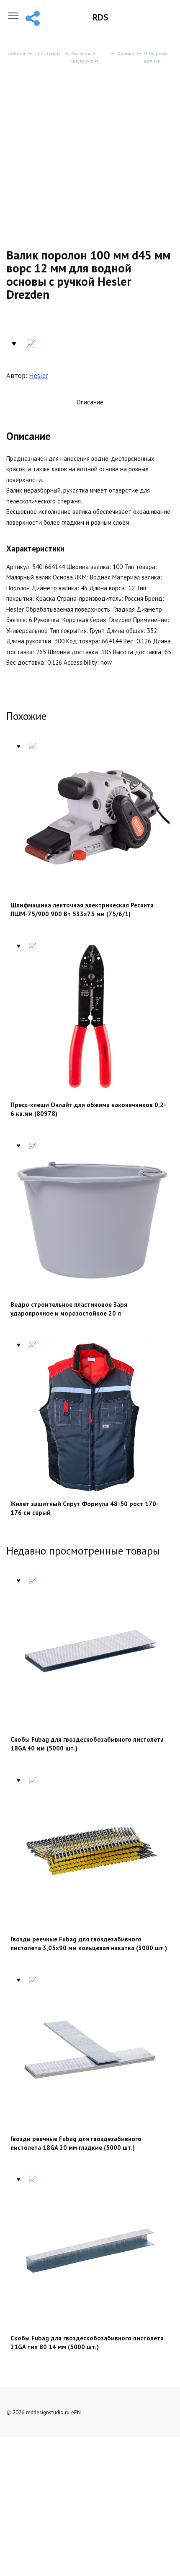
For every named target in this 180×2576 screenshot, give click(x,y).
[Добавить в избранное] (14, 342)
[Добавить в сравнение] (31, 342)
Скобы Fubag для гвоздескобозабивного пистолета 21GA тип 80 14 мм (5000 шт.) (87, 2342)
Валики (126, 53)
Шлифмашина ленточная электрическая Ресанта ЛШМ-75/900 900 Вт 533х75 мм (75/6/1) (82, 909)
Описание (90, 402)
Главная (16, 53)
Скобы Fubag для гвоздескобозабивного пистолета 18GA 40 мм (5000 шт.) (87, 1744)
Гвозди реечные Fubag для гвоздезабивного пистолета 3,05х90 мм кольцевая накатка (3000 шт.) (89, 1943)
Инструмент (48, 53)
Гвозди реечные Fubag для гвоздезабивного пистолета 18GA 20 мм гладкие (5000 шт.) (76, 2143)
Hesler (39, 376)
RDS (100, 17)
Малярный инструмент (85, 57)
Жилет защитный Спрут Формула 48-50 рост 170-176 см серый (85, 1508)
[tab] (90, 403)
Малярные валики (156, 57)
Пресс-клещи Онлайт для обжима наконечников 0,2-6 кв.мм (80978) (88, 1109)
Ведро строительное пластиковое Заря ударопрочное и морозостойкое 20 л (69, 1309)
